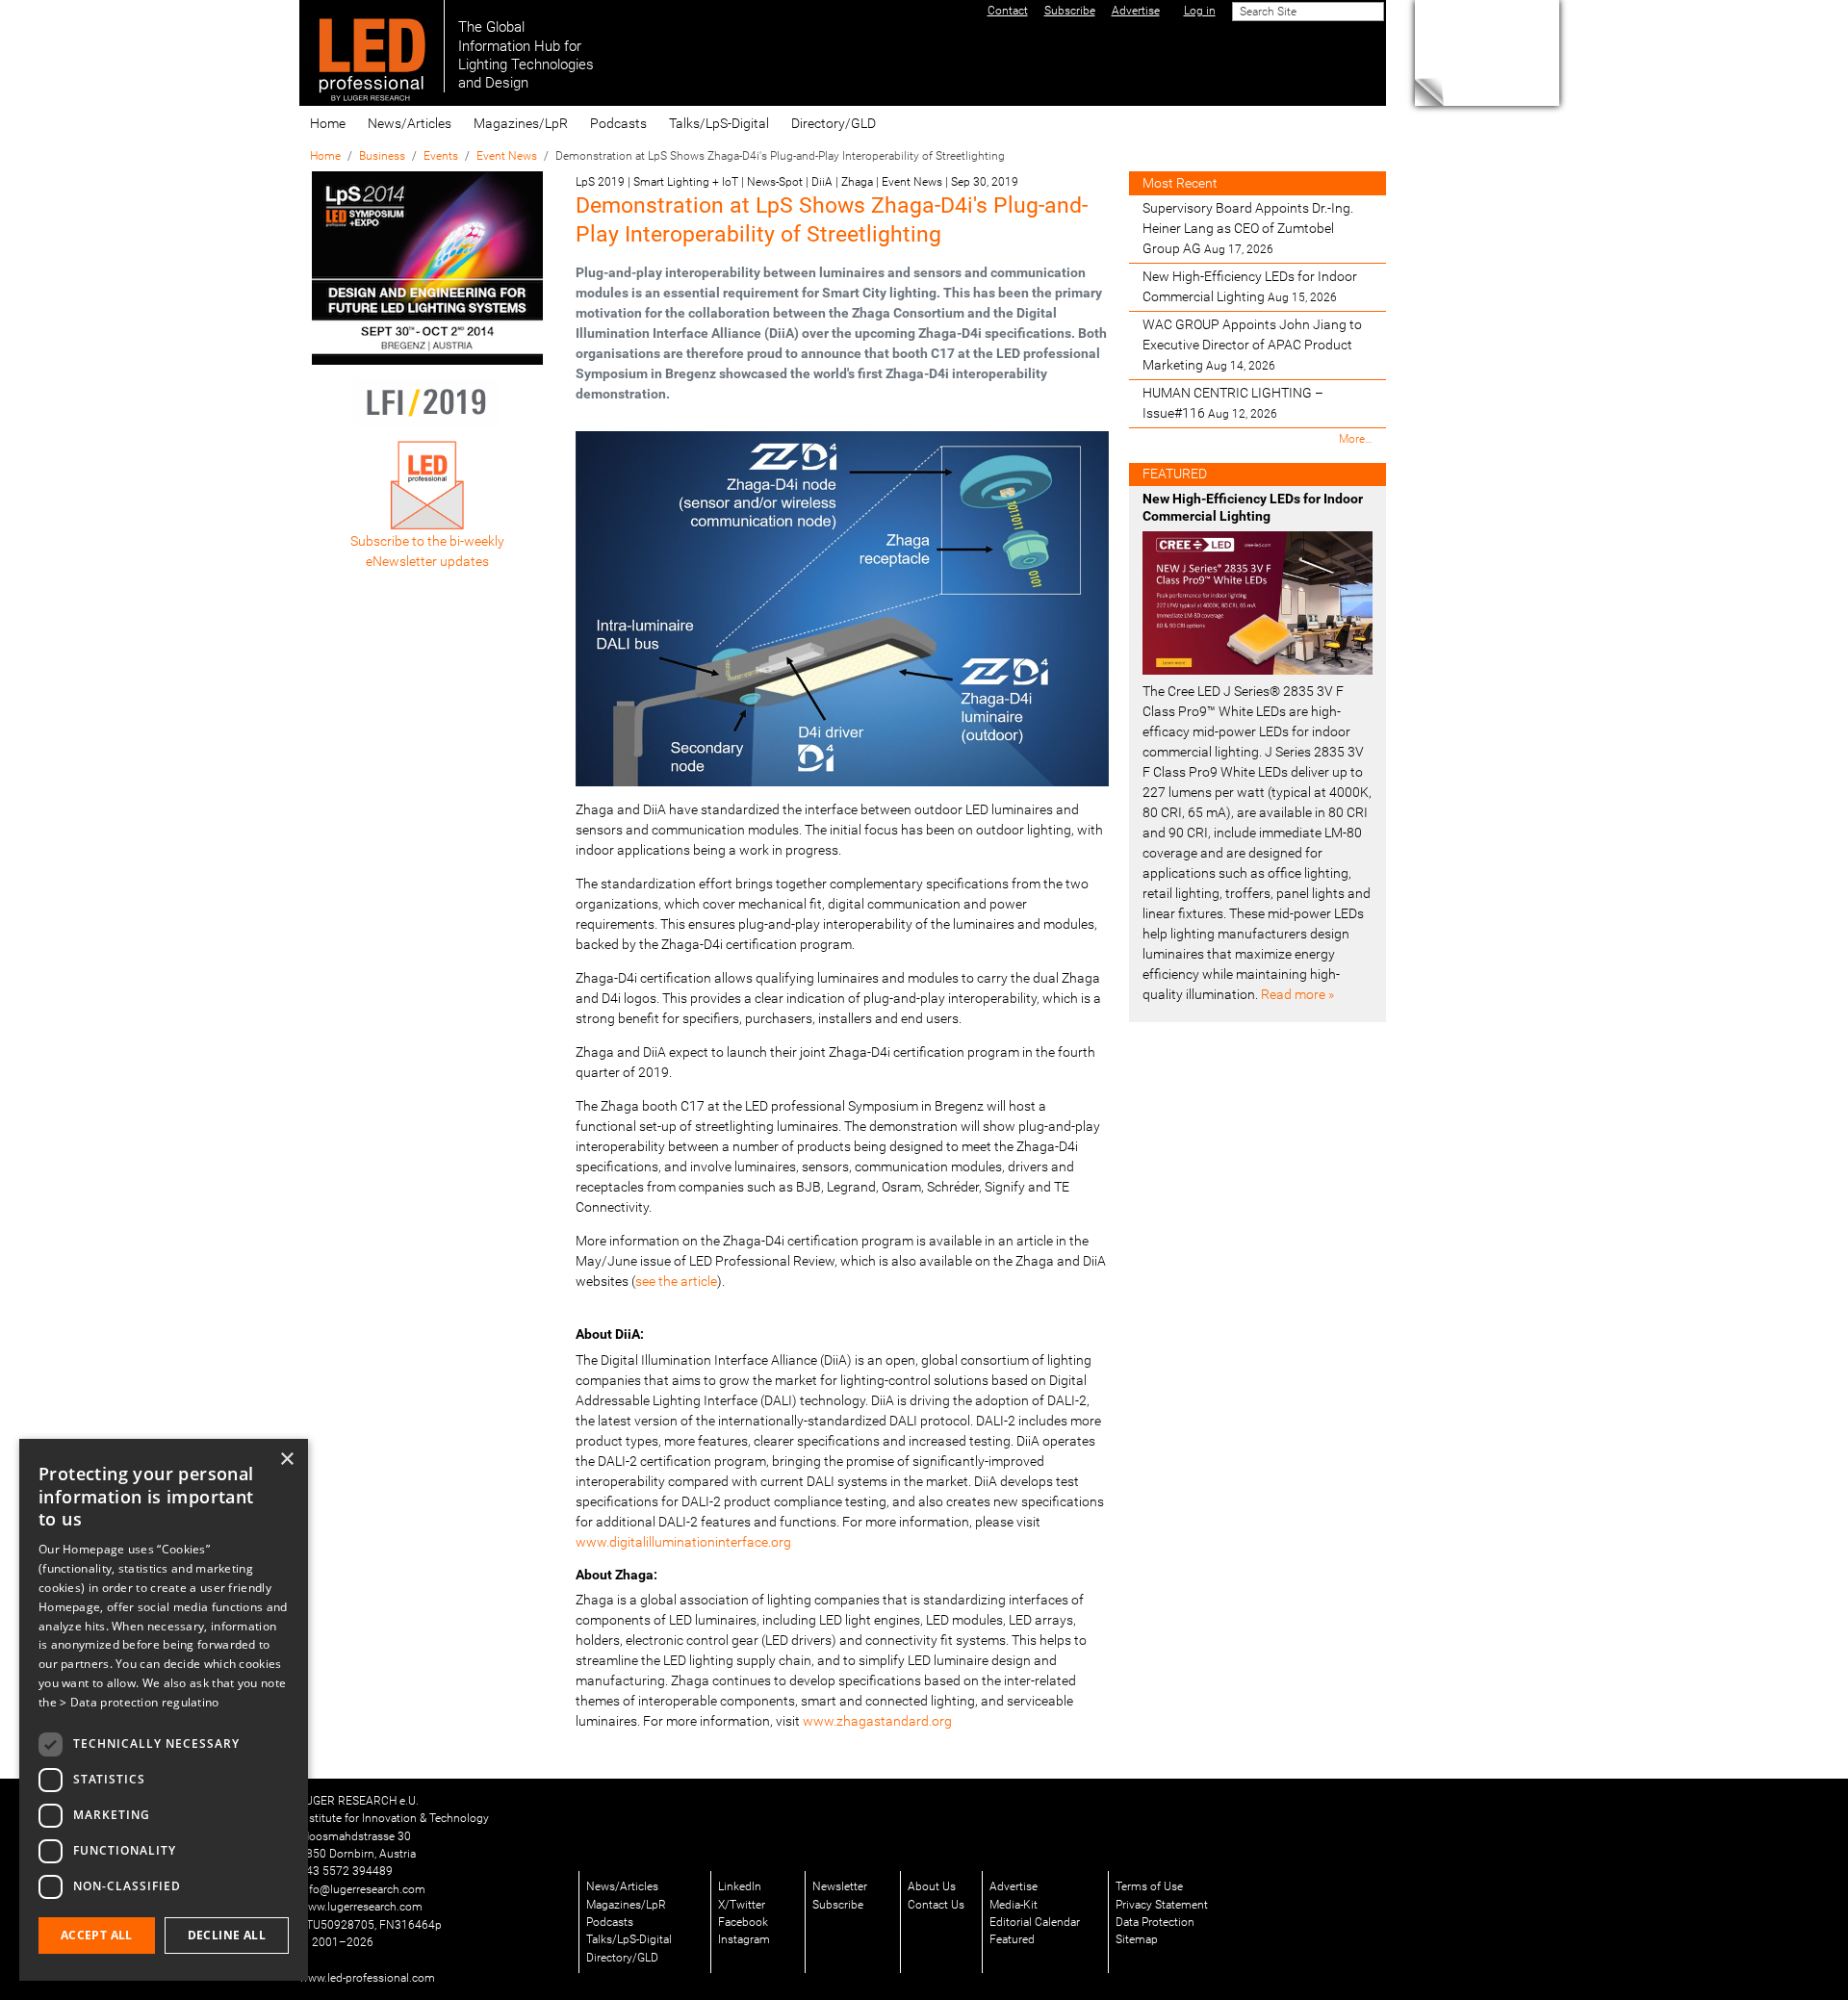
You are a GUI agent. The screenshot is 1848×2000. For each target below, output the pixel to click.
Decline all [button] (227, 1935)
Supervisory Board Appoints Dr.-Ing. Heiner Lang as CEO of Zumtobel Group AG (1248, 228)
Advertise (1014, 1886)
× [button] (286, 1460)
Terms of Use (1149, 1886)
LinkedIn (740, 1886)
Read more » (1297, 994)
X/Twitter (742, 1905)
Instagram (744, 1939)
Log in (1200, 11)
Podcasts (618, 123)
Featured (1012, 1939)
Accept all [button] (97, 1935)
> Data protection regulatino (139, 1702)
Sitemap (1137, 1939)
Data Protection (1155, 1922)
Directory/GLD (834, 123)
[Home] (372, 46)
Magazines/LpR (521, 123)
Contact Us (936, 1905)
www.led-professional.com (367, 1978)
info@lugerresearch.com (362, 1889)
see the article (676, 1281)
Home (328, 123)
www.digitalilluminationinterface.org (683, 1542)
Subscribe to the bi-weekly (427, 541)
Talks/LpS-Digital (719, 123)
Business (382, 156)
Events (441, 156)
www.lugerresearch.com (361, 1907)
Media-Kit (1014, 1905)
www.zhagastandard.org (877, 1721)
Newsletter (840, 1886)
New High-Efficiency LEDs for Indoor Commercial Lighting (1250, 286)
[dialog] (164, 1710)
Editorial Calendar (1035, 1922)
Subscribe (838, 1905)
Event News (507, 156)
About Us (932, 1886)
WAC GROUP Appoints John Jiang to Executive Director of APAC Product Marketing (1252, 345)
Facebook (743, 1922)
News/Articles (410, 123)
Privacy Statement (1162, 1905)
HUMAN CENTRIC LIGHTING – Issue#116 (1233, 403)
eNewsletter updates (427, 561)
